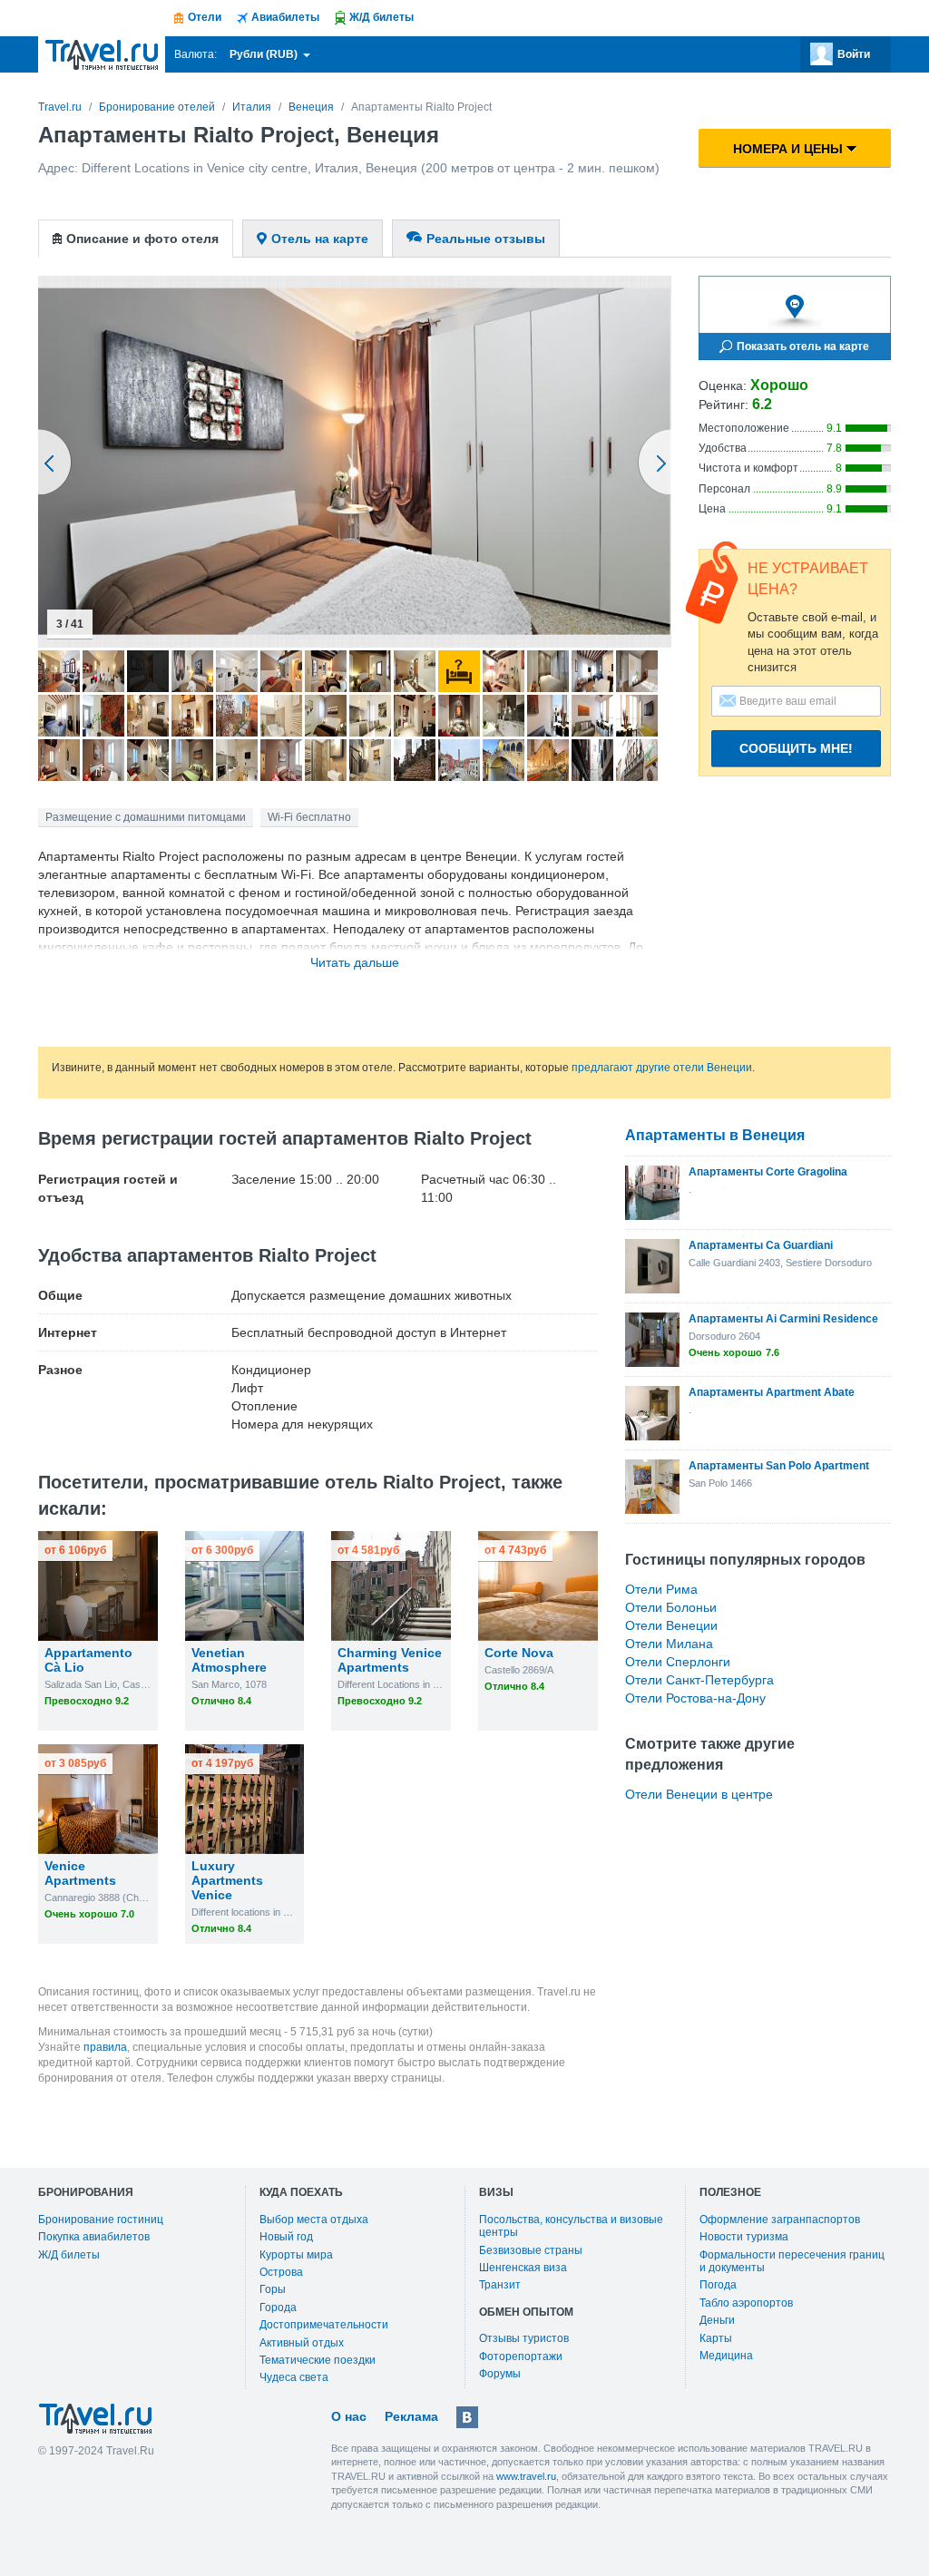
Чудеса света (294, 2377)
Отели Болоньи (671, 1607)
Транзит (500, 2285)
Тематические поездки (318, 2360)
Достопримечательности (324, 2325)
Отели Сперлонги (678, 1662)
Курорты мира (296, 2255)
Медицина (726, 2356)
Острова (281, 2272)
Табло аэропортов (746, 2303)
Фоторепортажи (521, 2356)
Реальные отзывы (486, 239)
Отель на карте (320, 239)
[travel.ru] (102, 54)
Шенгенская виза (523, 2268)
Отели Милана (669, 1644)
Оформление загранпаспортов (780, 2220)
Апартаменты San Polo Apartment (779, 1466)
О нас (349, 2416)
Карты (716, 2338)
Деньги (717, 2320)
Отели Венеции (671, 1625)
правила (105, 2047)
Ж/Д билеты (69, 2255)
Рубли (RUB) (265, 54)
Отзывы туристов (524, 2338)
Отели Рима (661, 1589)
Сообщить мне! (796, 748)
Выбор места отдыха (314, 2220)
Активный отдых (302, 2343)
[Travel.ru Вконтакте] (467, 2417)
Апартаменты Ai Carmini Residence (783, 1319)
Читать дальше (355, 962)
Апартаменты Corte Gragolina (768, 1172)
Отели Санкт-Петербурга (699, 1680)
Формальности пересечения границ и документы (792, 2261)
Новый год (286, 2237)
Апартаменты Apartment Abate (772, 1392)
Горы (273, 2289)
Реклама (411, 2416)
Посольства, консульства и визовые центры (571, 2226)
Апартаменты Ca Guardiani (761, 1245)
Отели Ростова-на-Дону (695, 1698)
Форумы (500, 2374)
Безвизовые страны (531, 2250)
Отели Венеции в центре (699, 1794)
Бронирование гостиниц (101, 2220)
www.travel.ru (526, 2476)
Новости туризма (744, 2237)
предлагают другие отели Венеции (662, 1068)
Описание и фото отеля (142, 239)
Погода (718, 2285)
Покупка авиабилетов (94, 2237)
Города (278, 2308)
